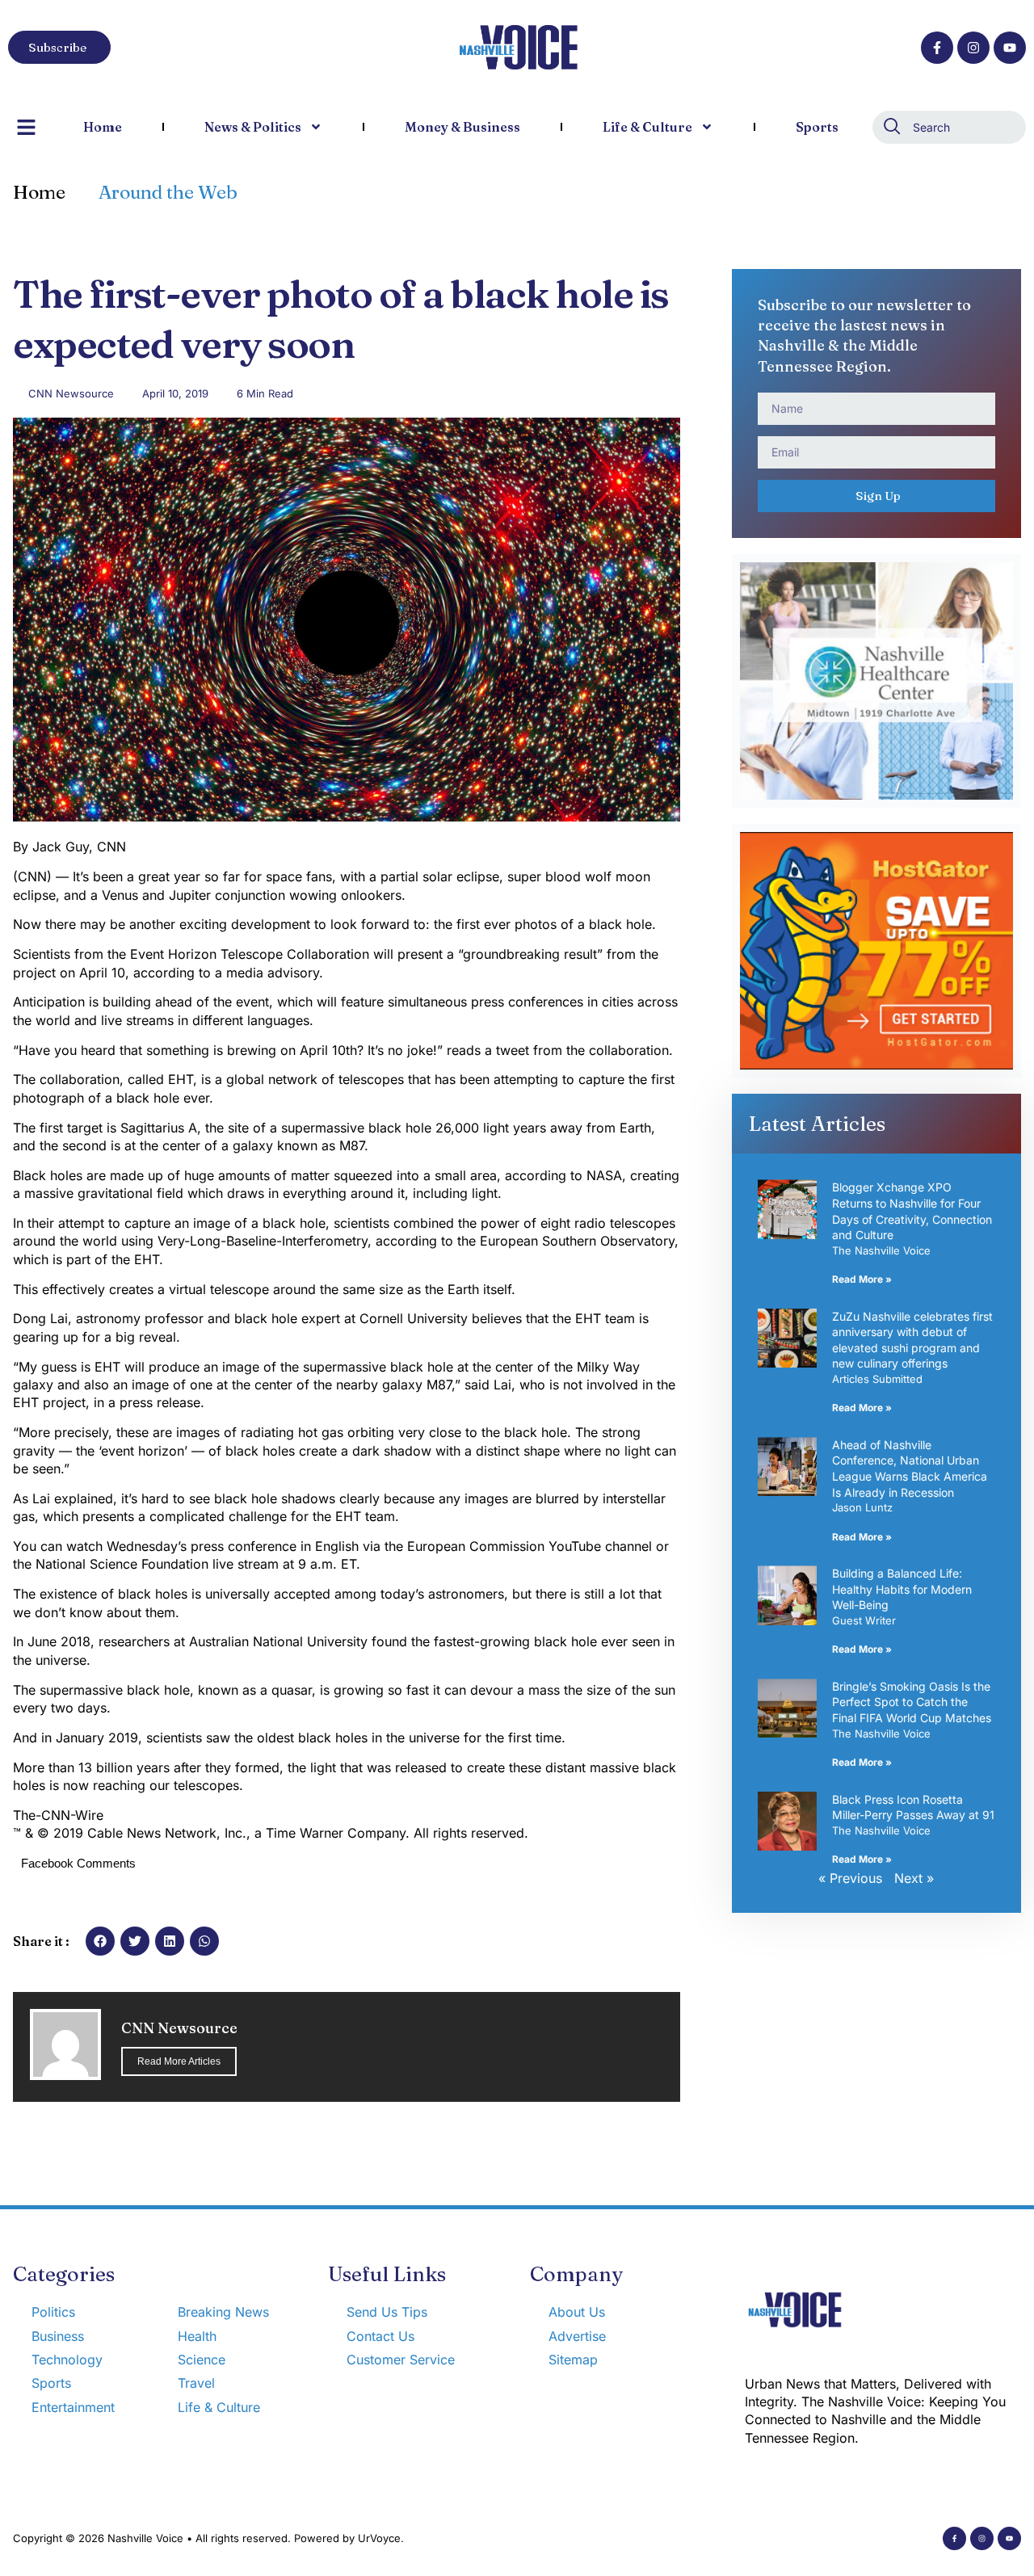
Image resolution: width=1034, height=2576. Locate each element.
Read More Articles (179, 2061)
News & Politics (253, 127)
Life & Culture (647, 127)
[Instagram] (973, 48)
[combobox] (949, 127)
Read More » (862, 1279)
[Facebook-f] (937, 48)
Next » (914, 1878)
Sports (817, 127)
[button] (100, 1941)
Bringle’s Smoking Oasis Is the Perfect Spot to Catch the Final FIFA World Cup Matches (912, 1702)
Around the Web (168, 192)
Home (103, 127)
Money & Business (462, 127)
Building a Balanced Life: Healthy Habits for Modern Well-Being (902, 1589)
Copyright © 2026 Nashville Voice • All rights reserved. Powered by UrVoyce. (208, 2538)
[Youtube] (1010, 48)
